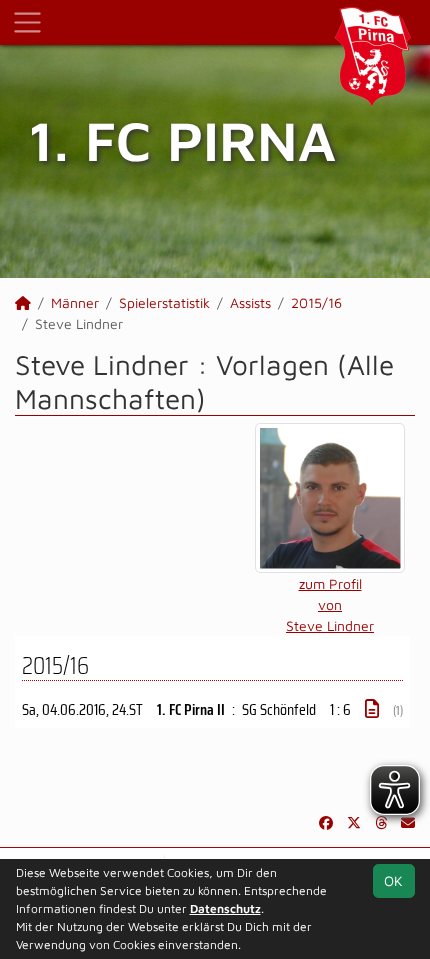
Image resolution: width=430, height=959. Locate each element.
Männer (75, 302)
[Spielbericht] (372, 709)
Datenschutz (225, 908)
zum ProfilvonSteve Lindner (330, 604)
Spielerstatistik (164, 302)
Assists (250, 302)
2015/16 (316, 302)
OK (393, 880)
